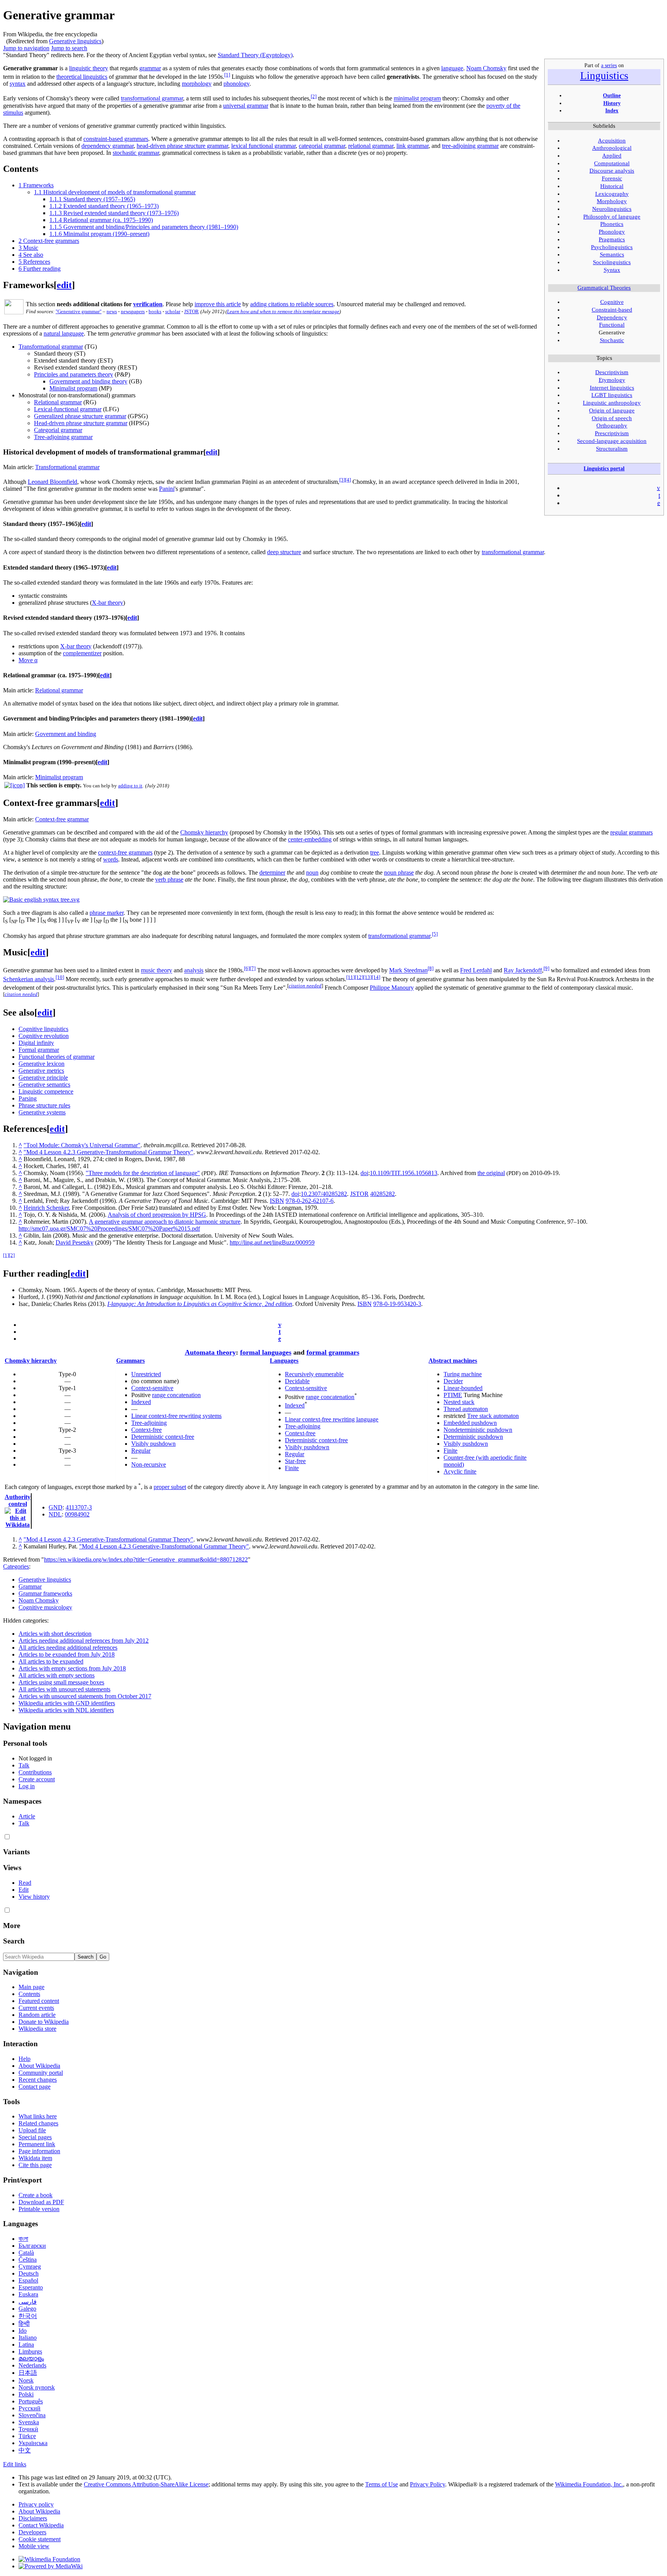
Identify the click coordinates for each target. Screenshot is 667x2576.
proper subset (170, 1487)
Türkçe (27, 2436)
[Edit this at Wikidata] (18, 1511)
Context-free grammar (62, 819)
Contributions (35, 1772)
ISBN (277, 1201)
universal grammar (246, 106)
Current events (36, 2008)
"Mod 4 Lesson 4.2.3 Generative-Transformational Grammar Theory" (108, 1152)
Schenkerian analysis (29, 979)
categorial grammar (322, 146)
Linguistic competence (46, 1091)
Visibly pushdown (153, 1444)
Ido (23, 2331)
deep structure (284, 552)
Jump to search (69, 48)
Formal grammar (39, 1050)
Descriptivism (612, 372)
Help (25, 2059)
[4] (348, 480)
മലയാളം (31, 2358)
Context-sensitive (152, 1388)
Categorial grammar (58, 430)
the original (491, 1173)
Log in (27, 1786)
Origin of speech (612, 418)
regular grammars (631, 832)
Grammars (130, 1361)
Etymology (612, 380)
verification (148, 304)
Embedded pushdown (470, 1423)
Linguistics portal (604, 468)
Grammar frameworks (45, 1593)
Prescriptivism (612, 433)
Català (26, 2253)
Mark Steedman (408, 971)
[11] (350, 977)
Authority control (18, 1500)
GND (56, 1507)
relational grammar (371, 146)
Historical (612, 186)
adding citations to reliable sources (292, 304)
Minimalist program (73, 388)
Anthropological (612, 148)
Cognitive (612, 302)
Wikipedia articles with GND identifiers (67, 1703)
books (155, 311)
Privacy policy (36, 2504)
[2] (314, 96)
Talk (24, 1765)
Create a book (36, 2195)
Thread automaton (466, 1409)
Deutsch (29, 2273)
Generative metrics (41, 1071)
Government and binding (66, 734)
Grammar (30, 1586)
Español (28, 2280)
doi (364, 1173)
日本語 (28, 2373)
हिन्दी (24, 2324)
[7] (253, 968)
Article (27, 1816)
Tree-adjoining (149, 1423)
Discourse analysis (612, 171)
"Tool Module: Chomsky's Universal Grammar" (82, 1145)
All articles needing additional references (68, 1648)
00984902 (77, 1514)
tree (375, 852)
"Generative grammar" (79, 311)
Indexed (141, 1402)
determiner (272, 873)
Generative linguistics (75, 41)
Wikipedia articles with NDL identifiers (66, 1710)
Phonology (612, 232)
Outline (612, 95)
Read (25, 1883)
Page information (39, 2151)
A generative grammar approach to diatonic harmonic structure (165, 1222)
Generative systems (42, 1112)
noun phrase (399, 873)
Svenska (29, 2422)
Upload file (32, 2130)
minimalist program (417, 99)
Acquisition (612, 141)
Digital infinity (36, 1043)
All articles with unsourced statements (64, 1689)
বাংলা (23, 2239)
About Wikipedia (39, 2066)
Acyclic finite (460, 1471)
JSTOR (191, 311)
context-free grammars (125, 852)
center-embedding (310, 839)
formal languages (266, 1352)
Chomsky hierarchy (204, 832)
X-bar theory (107, 603)
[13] (367, 977)
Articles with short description (55, 1634)
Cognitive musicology (45, 1607)
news (112, 311)
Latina (26, 2345)
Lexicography (612, 194)
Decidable (297, 1381)
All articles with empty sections (57, 1675)
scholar (173, 311)
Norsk (26, 2380)
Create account (37, 1779)
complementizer (82, 653)
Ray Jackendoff (523, 971)
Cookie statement (40, 2539)
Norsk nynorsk (37, 2387)
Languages (284, 1361)
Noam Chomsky (486, 68)
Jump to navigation (26, 48)
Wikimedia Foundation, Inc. (589, 2484)
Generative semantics (44, 1084)
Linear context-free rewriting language (332, 1419)
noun (312, 873)
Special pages (35, 2137)
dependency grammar (107, 146)
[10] (60, 977)
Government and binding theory (88, 381)
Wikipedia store (37, 2029)
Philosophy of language (612, 217)
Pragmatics (612, 239)
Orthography (612, 426)
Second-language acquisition (612, 441)
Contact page (35, 2087)
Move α (28, 660)
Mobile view (34, 2546)
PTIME (453, 1395)
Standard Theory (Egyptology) (255, 55)
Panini (167, 489)
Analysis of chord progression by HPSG (157, 1215)
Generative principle (43, 1078)
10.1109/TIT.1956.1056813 (404, 1173)
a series (609, 65)
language (452, 68)
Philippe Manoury (392, 988)
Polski (26, 2394)
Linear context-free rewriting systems (176, 1416)
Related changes (38, 2123)
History (612, 103)
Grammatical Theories (604, 288)
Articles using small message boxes (61, 1682)
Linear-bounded (463, 1388)
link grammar (412, 146)
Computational (612, 163)
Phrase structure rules (44, 1105)
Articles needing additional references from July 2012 (84, 1641)
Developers (32, 2532)
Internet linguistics (612, 388)
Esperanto (31, 2287)
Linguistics (604, 75)
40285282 (383, 1194)
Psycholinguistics (612, 247)
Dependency (612, 317)
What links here (38, 2116)
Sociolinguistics (612, 262)
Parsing (28, 1098)
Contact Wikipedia (41, 2525)
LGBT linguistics (612, 395)
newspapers (133, 311)
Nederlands (32, 2365)
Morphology (612, 201)
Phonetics (612, 224)
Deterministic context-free (163, 1437)
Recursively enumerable (314, 1374)
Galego (27, 2309)
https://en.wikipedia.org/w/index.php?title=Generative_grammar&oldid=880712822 (146, 1559)
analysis (194, 971)
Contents (29, 1994)
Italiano (28, 2338)
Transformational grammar (51, 347)
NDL (55, 1514)
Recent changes (38, 2080)
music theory (157, 971)
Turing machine (463, 1374)
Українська (33, 2443)
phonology (236, 84)
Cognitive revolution (44, 1036)
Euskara (28, 2294)
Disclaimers (33, 2518)
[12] (359, 977)
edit (64, 285)
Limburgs (30, 2351)
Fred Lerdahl (476, 971)
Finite (292, 1468)
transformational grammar (152, 99)
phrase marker (107, 913)
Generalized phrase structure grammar (80, 416)
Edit (24, 1890)
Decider (453, 1381)
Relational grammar (58, 402)
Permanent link (37, 2144)
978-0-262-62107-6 (310, 1201)
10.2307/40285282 (324, 1194)
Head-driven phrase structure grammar (81, 423)
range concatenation (176, 1395)
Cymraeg (30, 2267)
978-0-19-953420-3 (397, 1304)
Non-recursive (149, 1464)
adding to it (130, 786)
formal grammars (333, 1352)
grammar (150, 68)
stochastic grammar (136, 153)
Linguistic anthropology (612, 403)
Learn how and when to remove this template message (283, 311)
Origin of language (612, 410)
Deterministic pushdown (473, 1437)
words (111, 859)
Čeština (28, 2260)
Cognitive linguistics (43, 1029)
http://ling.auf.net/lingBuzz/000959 (272, 1242)
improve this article (218, 304)
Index (612, 110)
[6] (247, 968)
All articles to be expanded (51, 1661)
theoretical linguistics (82, 77)
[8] (431, 968)
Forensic (612, 178)
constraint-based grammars (116, 139)
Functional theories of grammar (57, 1057)
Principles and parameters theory (74, 374)
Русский (30, 2408)
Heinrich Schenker (46, 1208)
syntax (18, 84)
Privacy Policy (427, 2484)
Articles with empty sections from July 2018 (72, 1668)
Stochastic (612, 340)
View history (34, 1897)
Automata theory (210, 1352)
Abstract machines (453, 1361)
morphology (197, 84)
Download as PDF (41, 2202)
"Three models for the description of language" (143, 1173)
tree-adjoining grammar (470, 146)
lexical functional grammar (263, 146)
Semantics (612, 254)
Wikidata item (35, 2158)
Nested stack (459, 1402)
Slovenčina (32, 2415)
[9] (546, 968)
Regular (141, 1451)
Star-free (295, 1461)
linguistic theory (89, 68)
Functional (612, 325)
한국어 (28, 2316)
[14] (376, 977)
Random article (37, 2015)
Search (14, 1941)
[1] (227, 75)
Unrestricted (146, 1374)
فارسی (28, 2302)
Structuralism (612, 449)
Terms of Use (382, 2484)
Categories (16, 1566)
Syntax (612, 270)
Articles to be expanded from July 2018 (67, 1654)
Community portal (41, 2073)
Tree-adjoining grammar (63, 437)
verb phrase (169, 879)
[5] (435, 934)
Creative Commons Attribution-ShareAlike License (146, 2484)
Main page (31, 1987)
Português (31, 2401)
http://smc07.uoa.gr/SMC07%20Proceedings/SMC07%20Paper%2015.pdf (109, 1229)
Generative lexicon (41, 1064)
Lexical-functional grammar (68, 409)
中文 (25, 2450)
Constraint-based (612, 310)
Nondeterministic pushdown (478, 1430)
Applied (612, 156)
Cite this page (35, 2165)
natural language (64, 333)
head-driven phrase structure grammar (182, 146)
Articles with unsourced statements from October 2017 (85, 1696)
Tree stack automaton (493, 1416)
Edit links (15, 2464)
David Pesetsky (74, 1242)
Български (32, 2246)
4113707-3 (79, 1507)
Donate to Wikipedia (44, 2022)
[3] (342, 480)
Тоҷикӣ (28, 2429)
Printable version (39, 2209)
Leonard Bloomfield (52, 482)
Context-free (146, 1430)
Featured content (39, 2001)
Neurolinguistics (612, 209)
